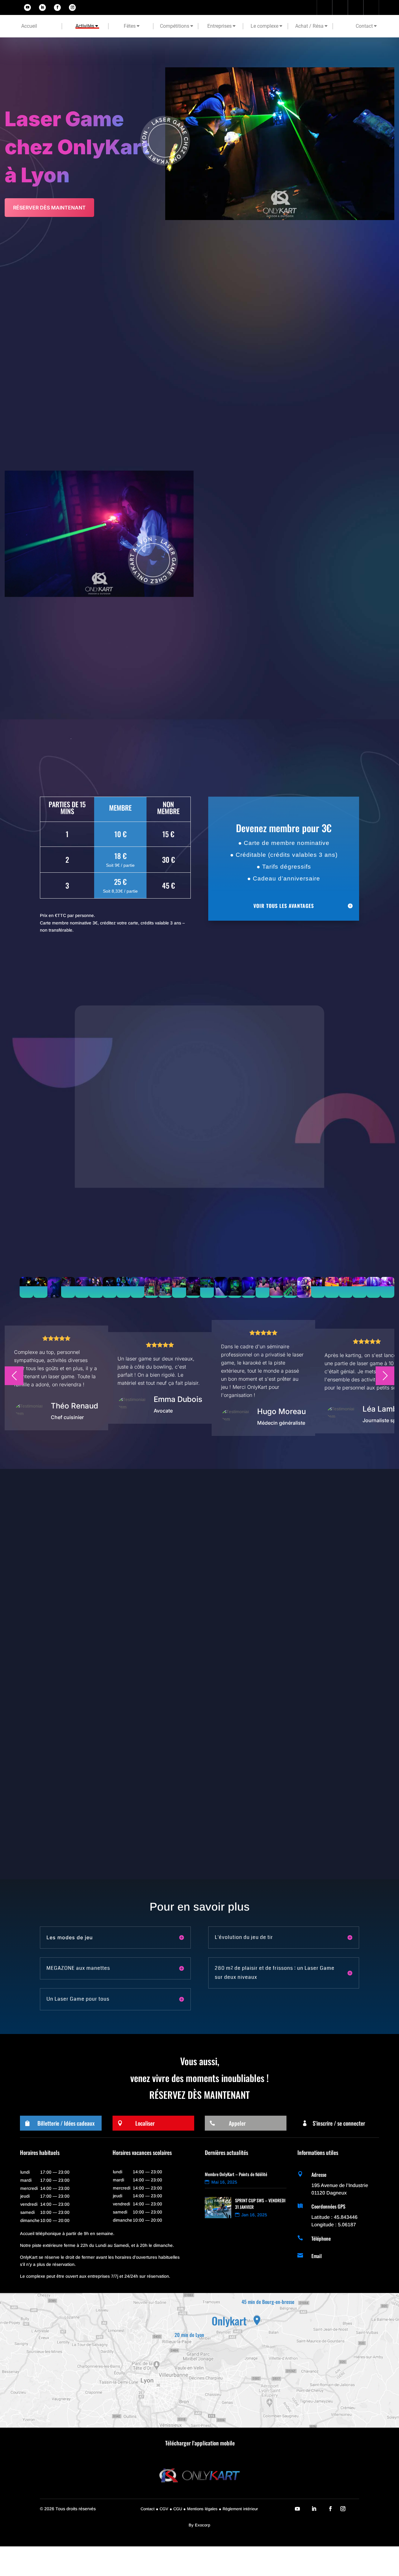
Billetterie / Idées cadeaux (66, 2123)
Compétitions (175, 26)
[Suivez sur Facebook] (57, 7)
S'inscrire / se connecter (339, 2123)
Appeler (237, 2123)
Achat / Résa (309, 26)
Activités (85, 26)
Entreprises (219, 26)
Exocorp (202, 2525)
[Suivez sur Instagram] (72, 7)
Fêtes (130, 26)
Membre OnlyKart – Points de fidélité (236, 2174)
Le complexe (264, 26)
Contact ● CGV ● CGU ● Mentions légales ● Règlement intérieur (199, 2509)
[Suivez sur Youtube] (27, 7)
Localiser (145, 2123)
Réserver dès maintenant (49, 208)
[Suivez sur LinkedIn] (42, 7)
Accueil (29, 26)
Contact (364, 26)
